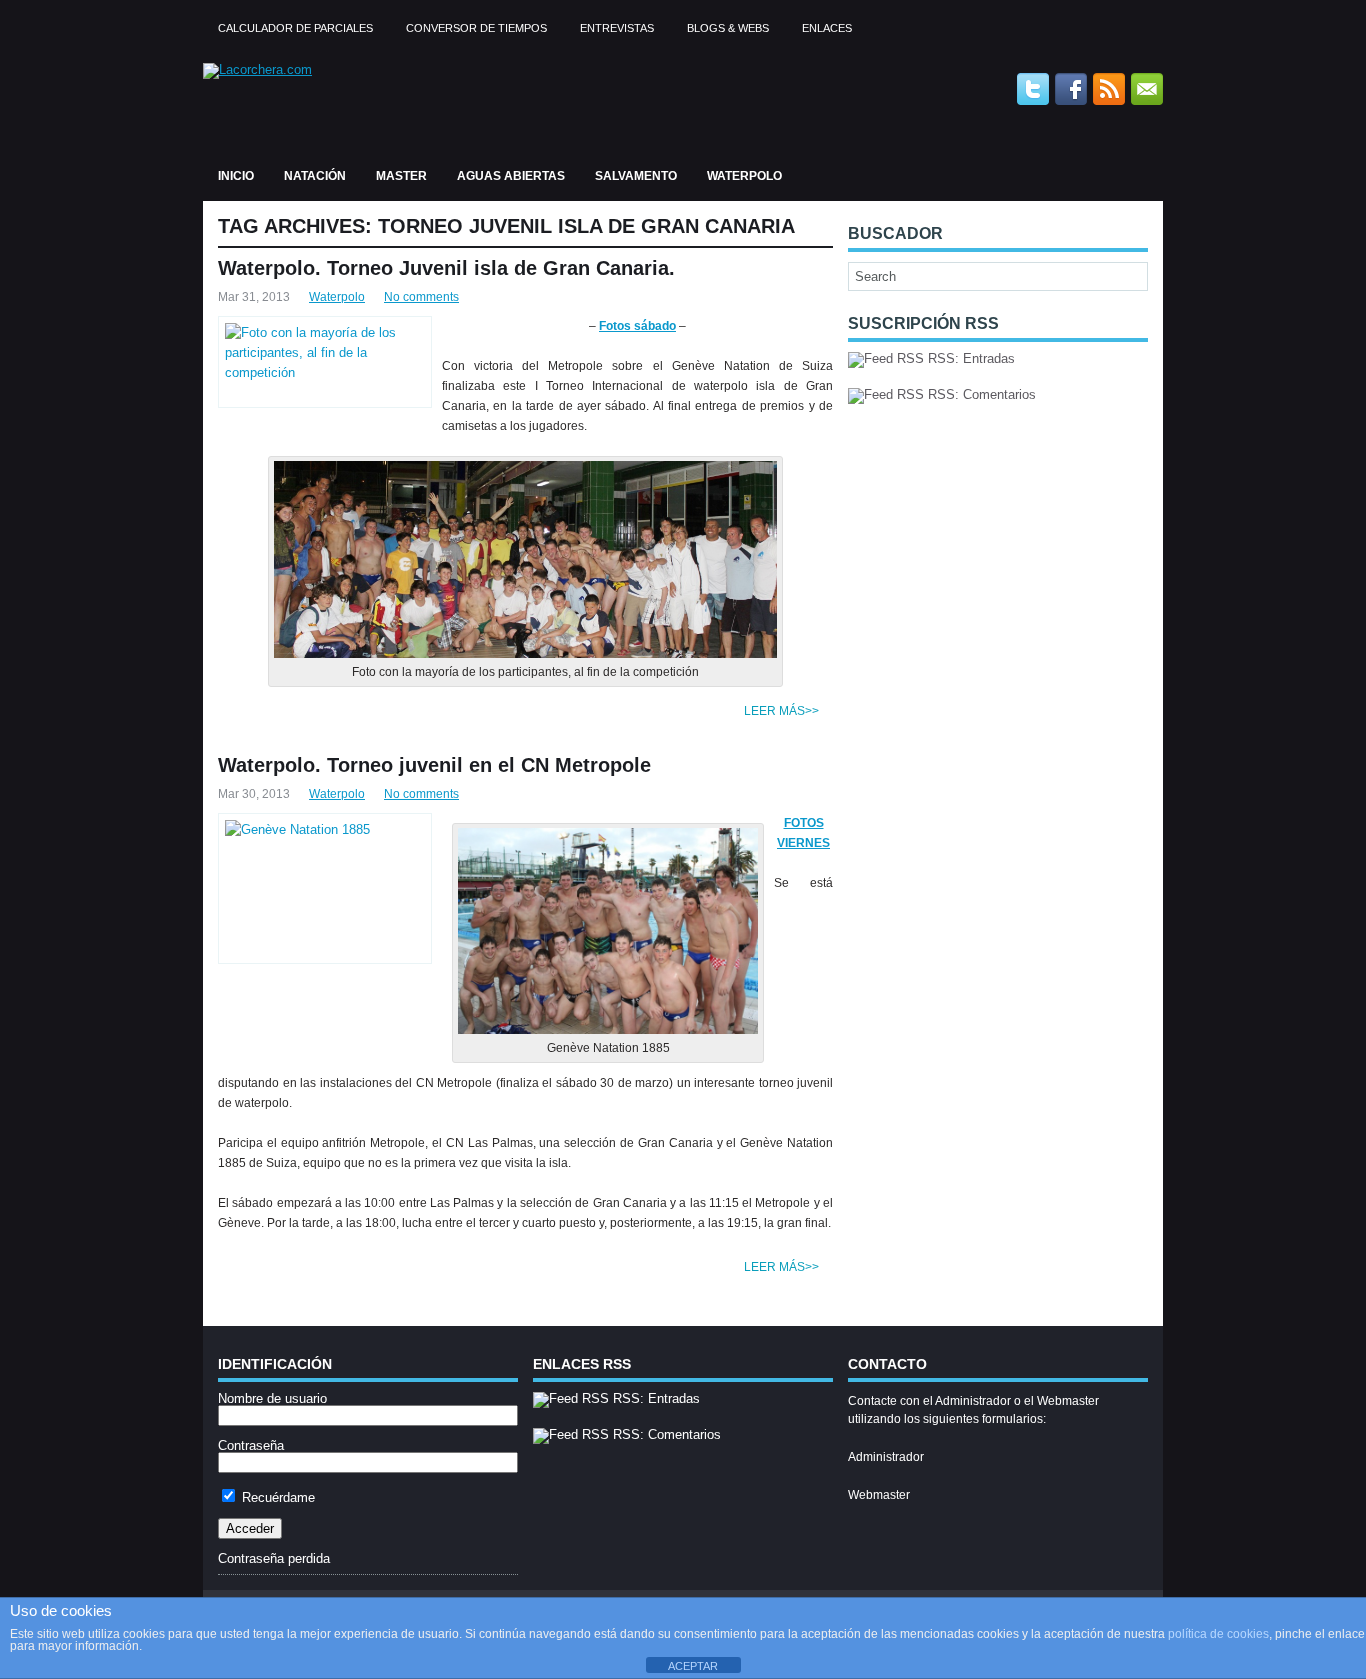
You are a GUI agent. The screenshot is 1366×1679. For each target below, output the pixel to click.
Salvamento (636, 176)
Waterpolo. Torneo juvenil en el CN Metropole (434, 765)
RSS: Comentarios (980, 394)
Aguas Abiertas (511, 176)
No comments (421, 297)
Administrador (886, 1457)
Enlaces (827, 28)
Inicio (236, 176)
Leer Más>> (781, 711)
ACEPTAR (693, 1666)
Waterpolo (744, 176)
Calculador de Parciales (295, 28)
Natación (315, 176)
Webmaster (879, 1495)
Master (401, 176)
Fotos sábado (637, 326)
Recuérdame (276, 1497)
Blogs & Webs (728, 28)
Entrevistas (617, 28)
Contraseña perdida (274, 1558)
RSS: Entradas (969, 358)
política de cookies (1218, 1634)
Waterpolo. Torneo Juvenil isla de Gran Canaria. (446, 268)
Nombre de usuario (272, 1398)
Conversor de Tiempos (476, 28)
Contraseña (251, 1445)
